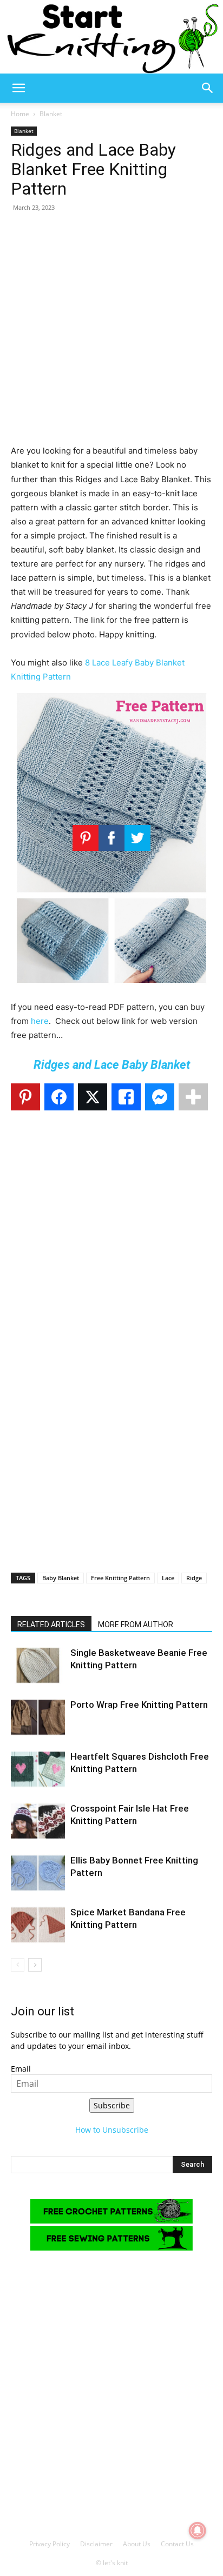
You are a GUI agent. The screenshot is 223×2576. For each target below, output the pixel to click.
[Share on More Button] (193, 1097)
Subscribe (112, 2105)
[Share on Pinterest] (25, 1097)
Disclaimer (96, 2544)
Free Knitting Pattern (120, 1578)
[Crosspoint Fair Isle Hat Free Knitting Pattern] (38, 1821)
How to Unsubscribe (112, 2130)
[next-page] (35, 1965)
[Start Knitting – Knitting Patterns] (111, 37)
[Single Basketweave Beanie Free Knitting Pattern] (38, 1665)
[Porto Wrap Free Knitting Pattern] (38, 1717)
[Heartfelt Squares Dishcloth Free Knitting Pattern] (38, 1769)
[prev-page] (18, 1965)
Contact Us (177, 2544)
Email (21, 2069)
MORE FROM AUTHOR (136, 1625)
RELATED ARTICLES (51, 1625)
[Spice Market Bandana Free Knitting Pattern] (38, 1925)
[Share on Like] (126, 1097)
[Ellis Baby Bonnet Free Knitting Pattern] (38, 1873)
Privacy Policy (50, 2544)
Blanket (51, 114)
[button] (18, 88)
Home (20, 114)
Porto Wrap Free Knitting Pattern (139, 1705)
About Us (137, 2544)
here (40, 1021)
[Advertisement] (111, 332)
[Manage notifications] (198, 2531)
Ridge (194, 1578)
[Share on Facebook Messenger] (160, 1097)
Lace (168, 1578)
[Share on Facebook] (59, 1097)
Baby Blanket (61, 1578)
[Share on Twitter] (93, 1097)
